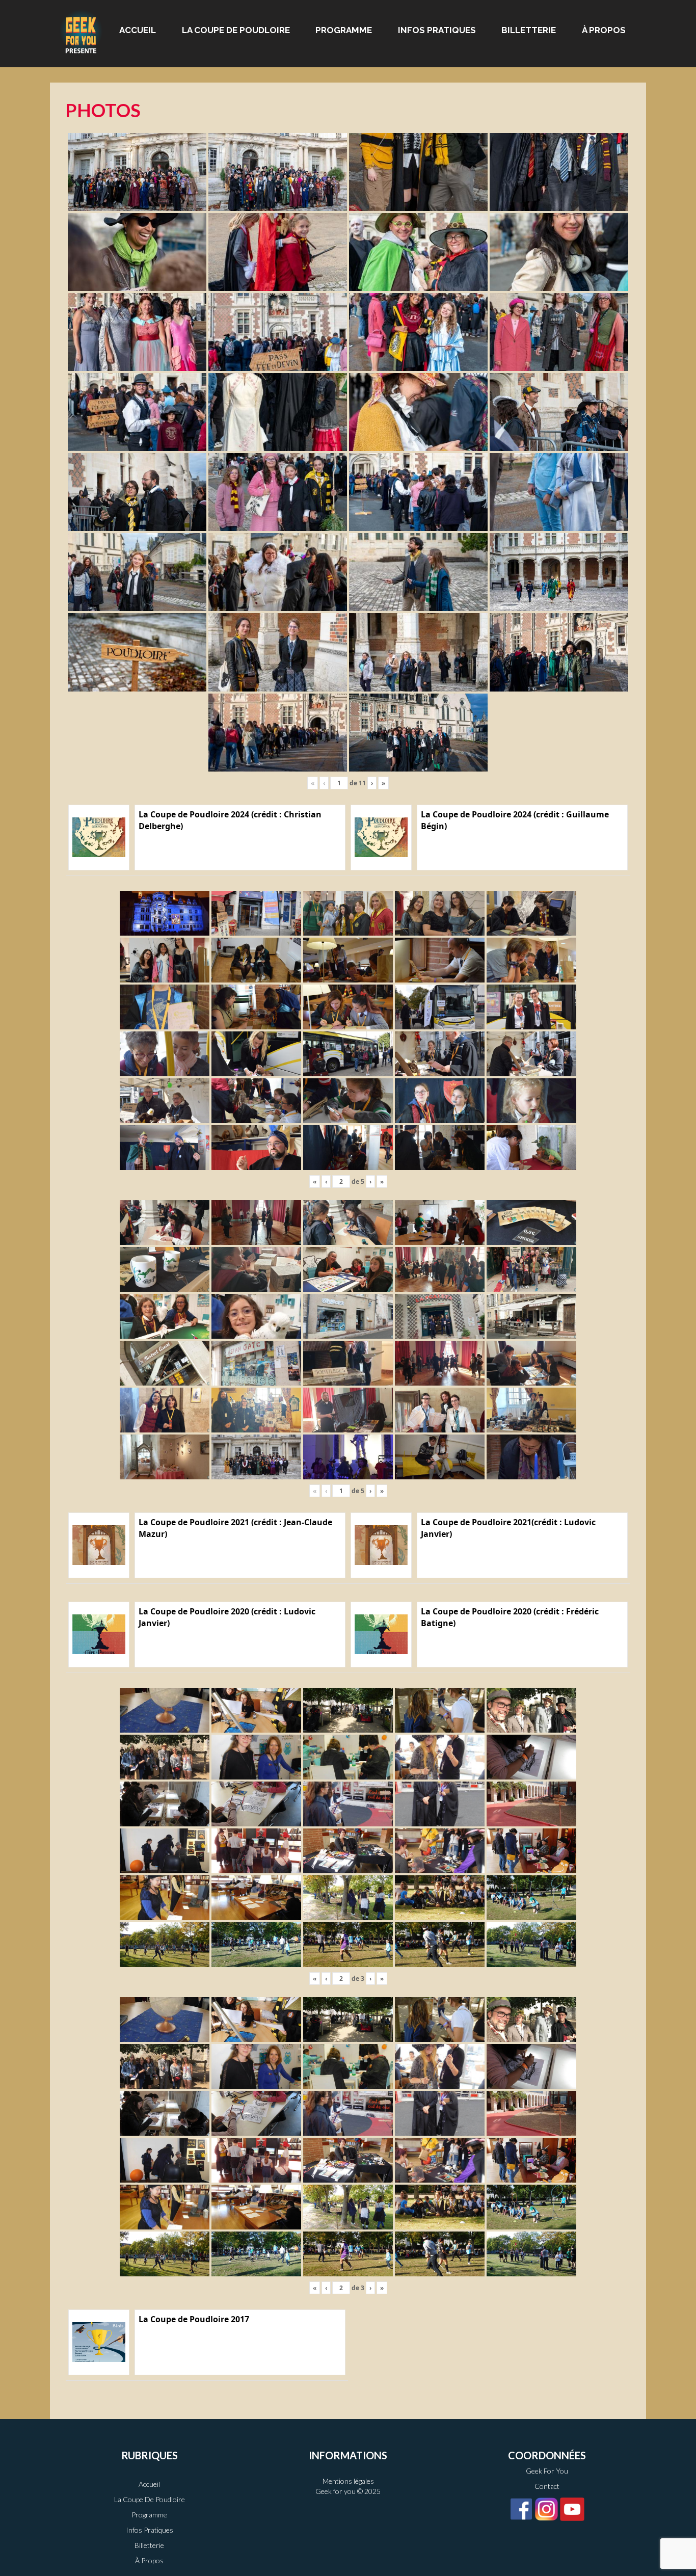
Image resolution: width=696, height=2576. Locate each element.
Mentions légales (348, 2481)
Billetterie (529, 30)
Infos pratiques (437, 30)
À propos (604, 30)
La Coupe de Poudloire (236, 30)
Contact (547, 2486)
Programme (344, 30)
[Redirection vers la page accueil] (81, 31)
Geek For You (547, 2471)
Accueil (138, 30)
